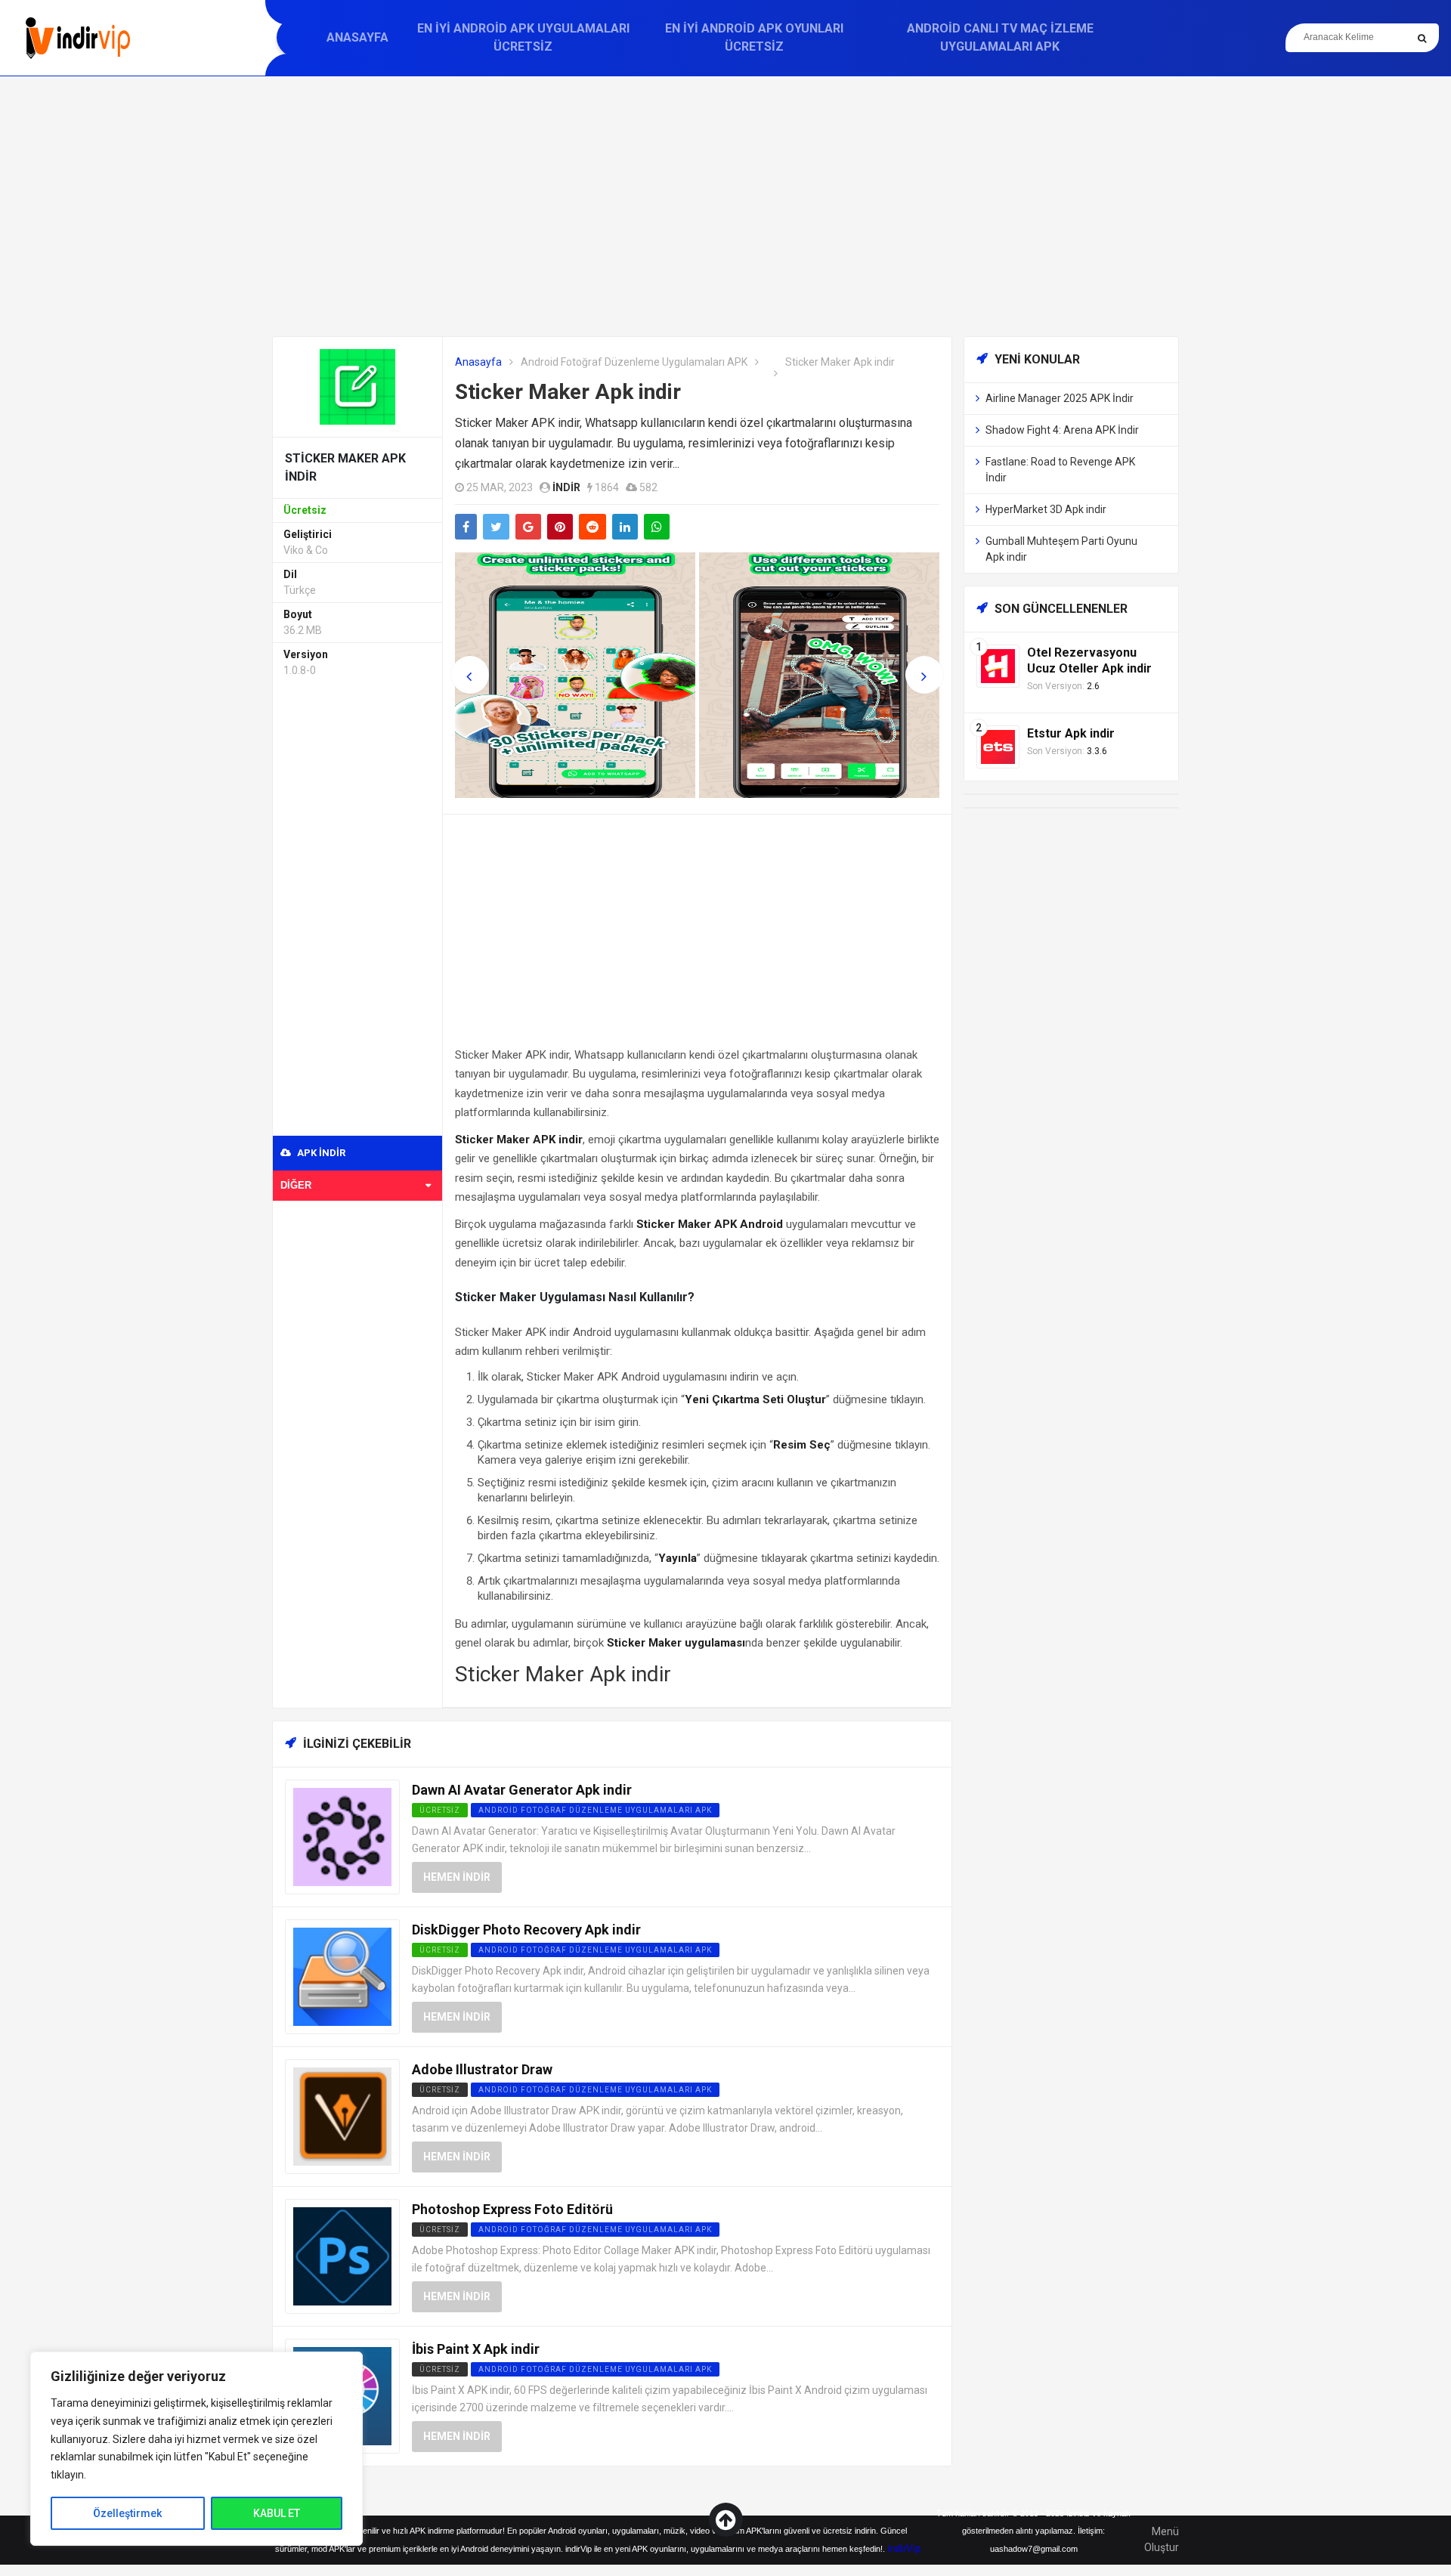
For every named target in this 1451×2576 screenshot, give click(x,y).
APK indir (320, 1153)
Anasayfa (357, 37)
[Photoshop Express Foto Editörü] (342, 2255)
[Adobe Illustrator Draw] (342, 2115)
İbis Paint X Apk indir (476, 2349)
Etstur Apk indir (1071, 733)
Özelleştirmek (127, 2513)
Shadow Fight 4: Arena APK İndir (1062, 430)
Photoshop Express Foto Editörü (512, 2209)
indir (566, 487)
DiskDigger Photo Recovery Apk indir (526, 1930)
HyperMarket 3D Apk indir (1046, 509)
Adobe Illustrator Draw (482, 2069)
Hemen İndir (457, 1877)
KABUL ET (277, 2513)
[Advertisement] (725, 206)
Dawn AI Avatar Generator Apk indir (522, 1790)
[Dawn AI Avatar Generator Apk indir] (342, 1836)
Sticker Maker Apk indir (568, 392)
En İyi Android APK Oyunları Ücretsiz (754, 37)
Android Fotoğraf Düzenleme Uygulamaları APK (634, 362)
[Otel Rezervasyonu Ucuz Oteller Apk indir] (998, 665)
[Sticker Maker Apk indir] (357, 386)
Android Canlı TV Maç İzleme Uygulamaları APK (1000, 37)
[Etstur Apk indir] (998, 746)
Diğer (296, 1185)
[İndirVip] (77, 38)
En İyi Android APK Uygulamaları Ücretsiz (523, 37)
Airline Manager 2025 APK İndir (1060, 398)
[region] (196, 2449)
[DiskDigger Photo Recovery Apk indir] (342, 1976)
